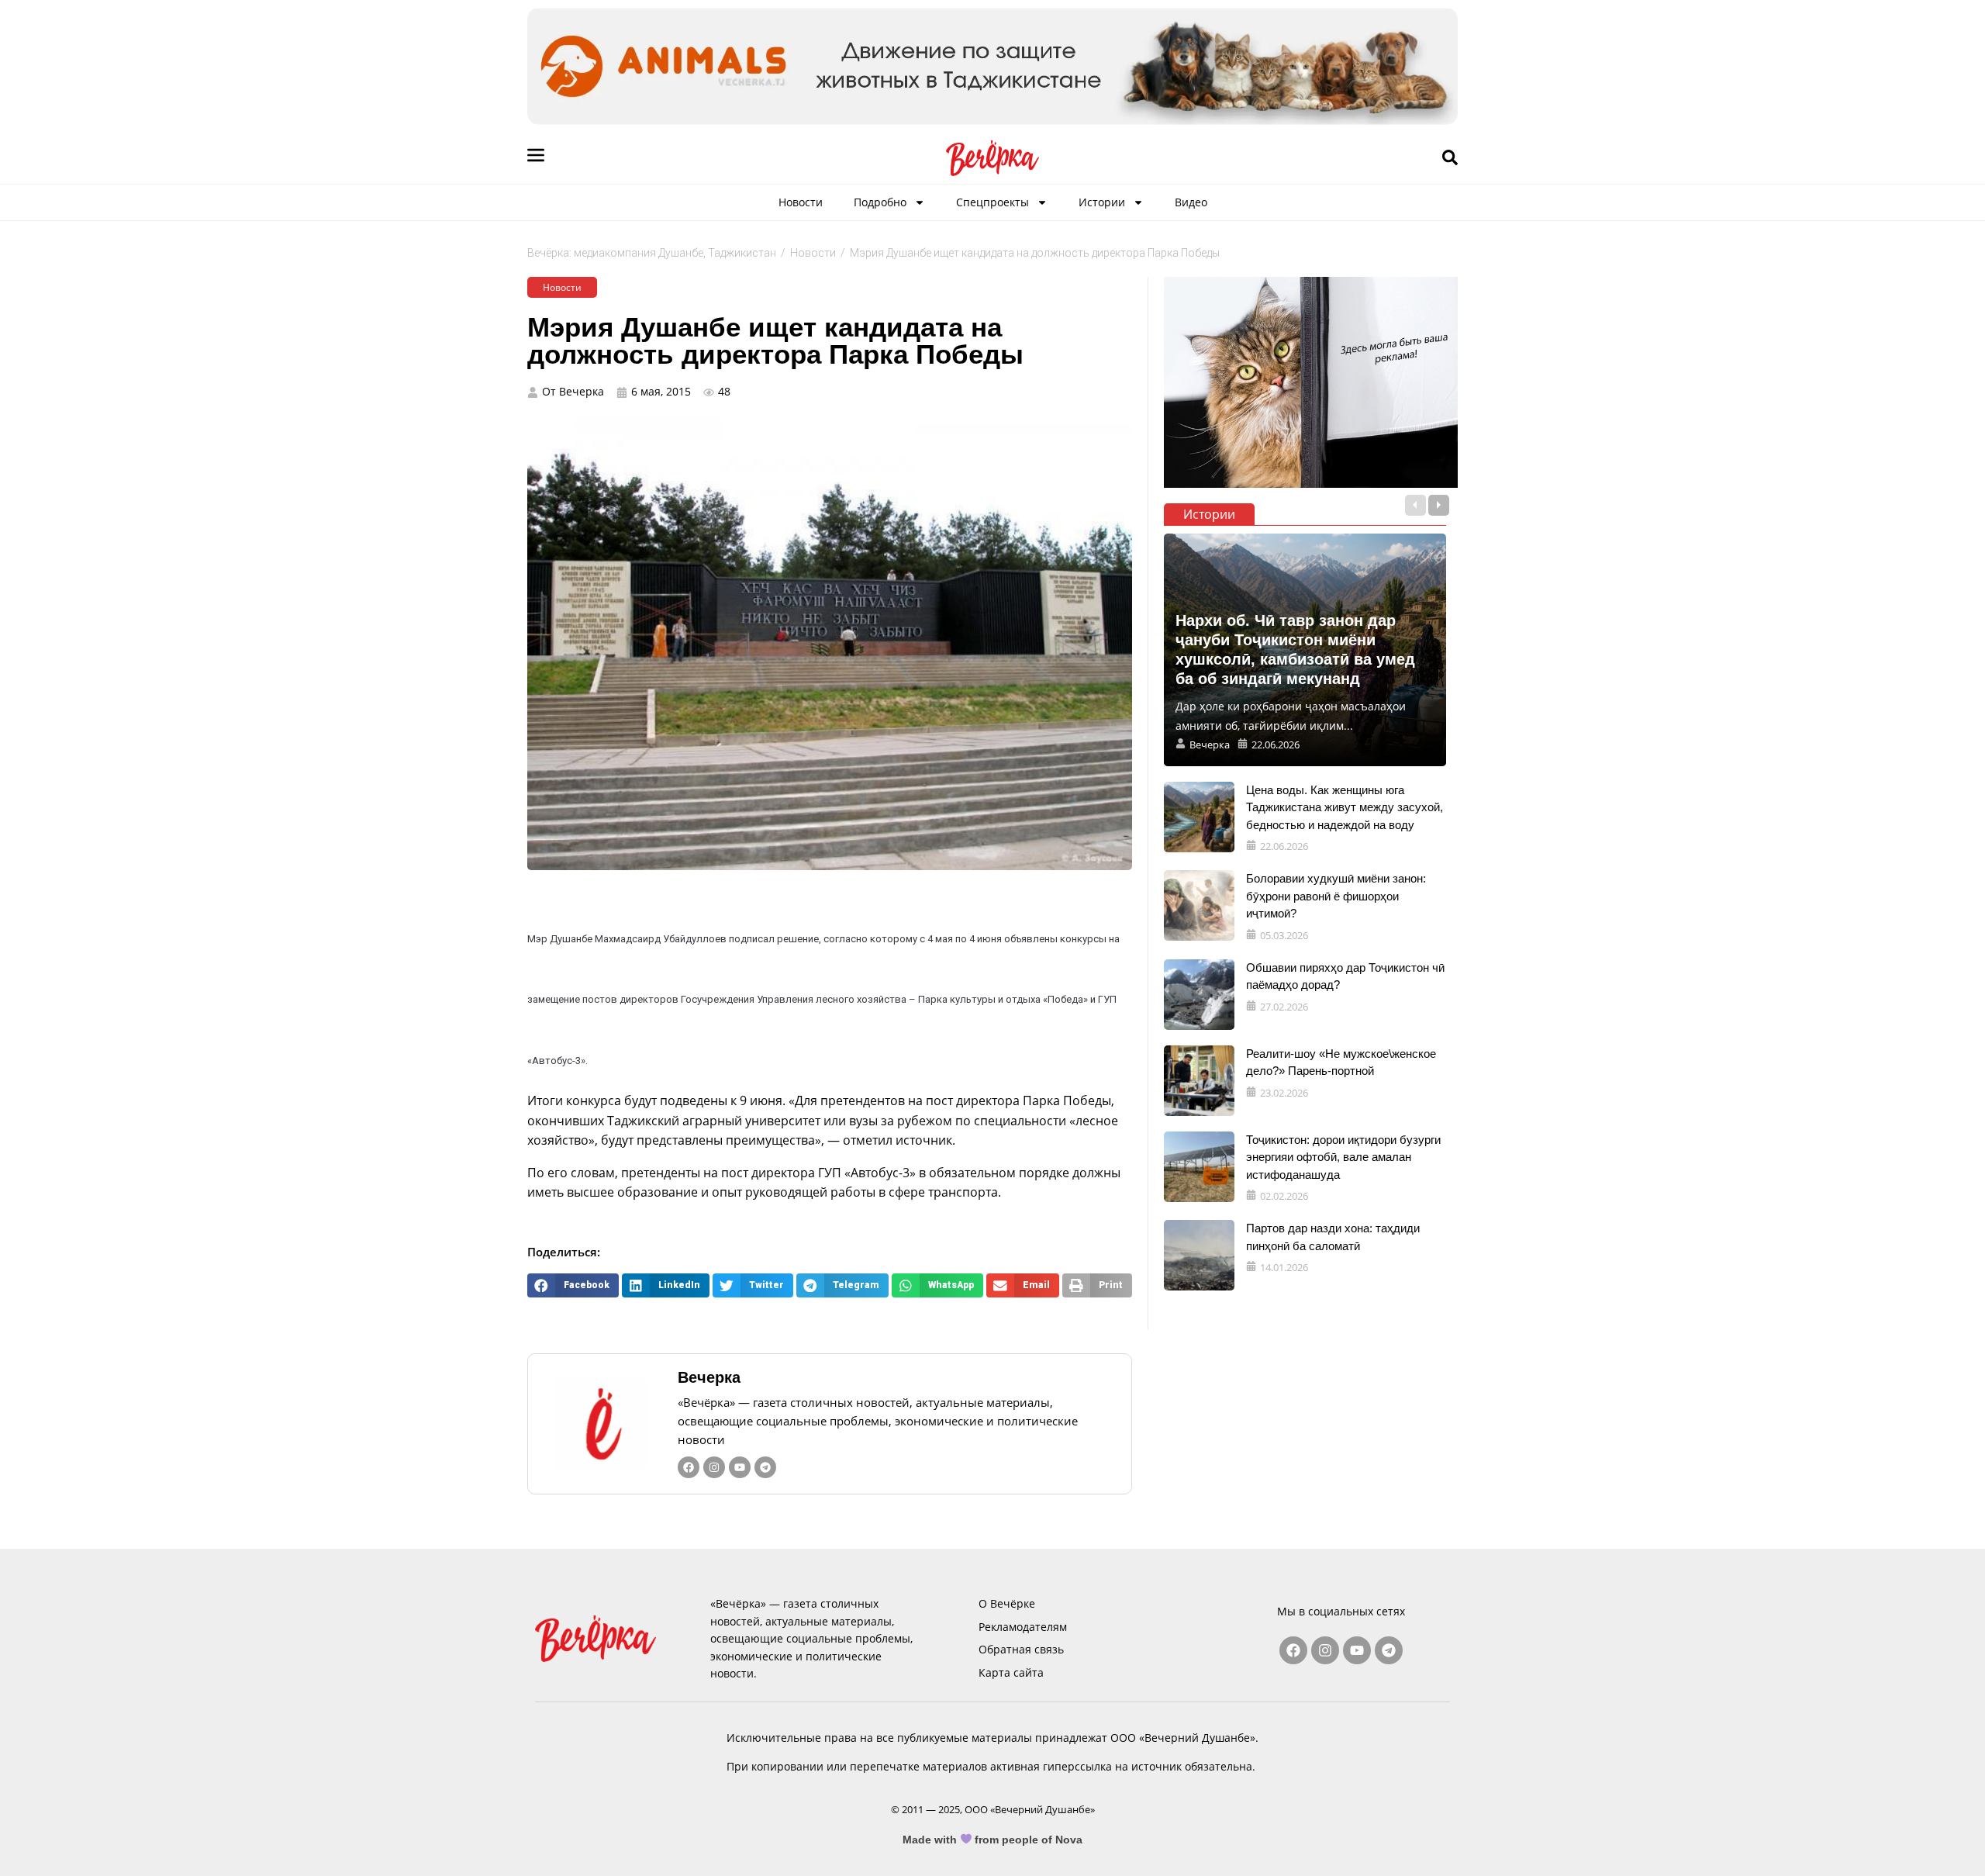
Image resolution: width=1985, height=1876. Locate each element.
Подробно (880, 202)
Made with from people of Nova (993, 1840)
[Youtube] (740, 1467)
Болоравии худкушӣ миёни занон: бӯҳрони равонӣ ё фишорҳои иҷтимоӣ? (1336, 896)
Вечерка (709, 1377)
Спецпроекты (992, 202)
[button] (573, 1285)
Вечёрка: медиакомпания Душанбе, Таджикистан (652, 253)
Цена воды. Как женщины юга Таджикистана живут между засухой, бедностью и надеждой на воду (1345, 807)
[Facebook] (689, 1467)
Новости (801, 202)
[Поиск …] (1450, 158)
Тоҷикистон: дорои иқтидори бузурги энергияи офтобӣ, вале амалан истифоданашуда (1343, 1157)
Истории (1102, 202)
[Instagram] (714, 1467)
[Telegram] (765, 1467)
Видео (1191, 202)
